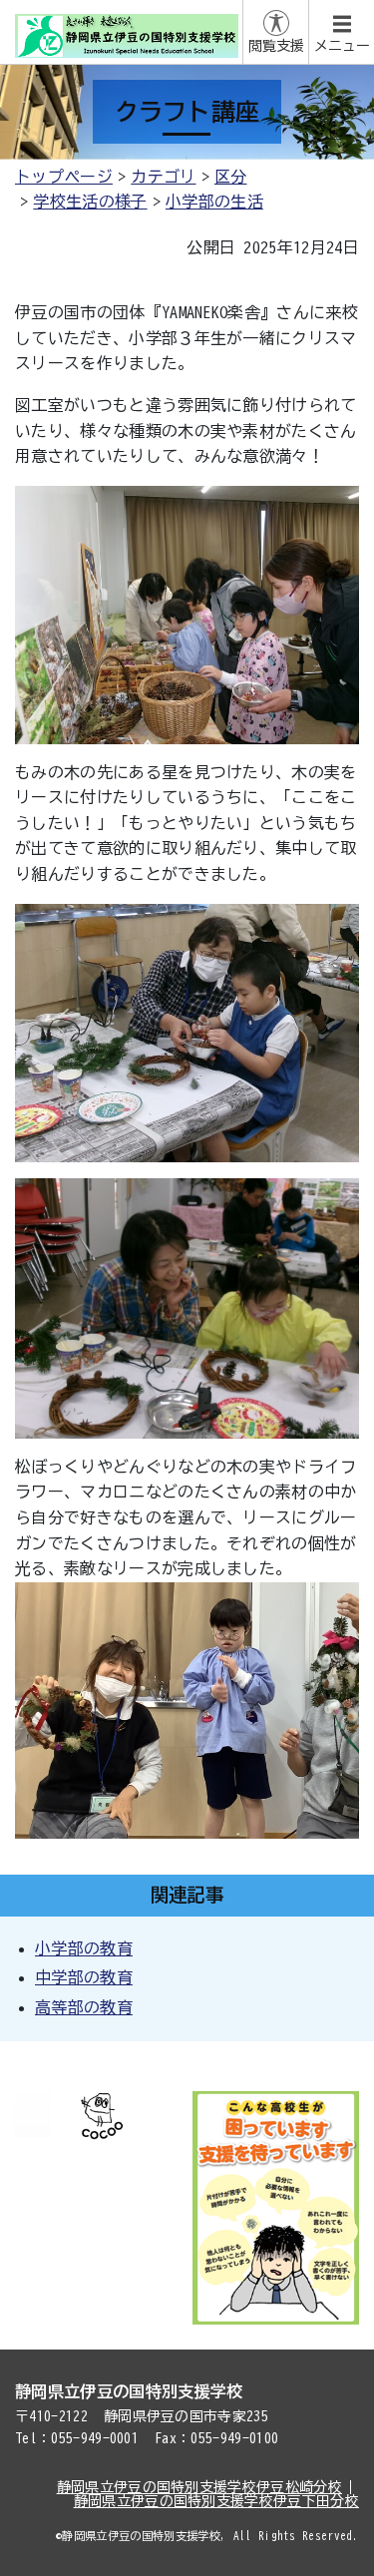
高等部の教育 (84, 2007)
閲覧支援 (276, 46)
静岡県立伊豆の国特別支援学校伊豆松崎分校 (199, 2487)
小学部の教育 (84, 1948)
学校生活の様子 (90, 202)
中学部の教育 (84, 1977)
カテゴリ (163, 177)
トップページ (64, 177)
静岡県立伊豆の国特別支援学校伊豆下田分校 (216, 2501)
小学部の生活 (214, 202)
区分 (231, 177)
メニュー (342, 46)
